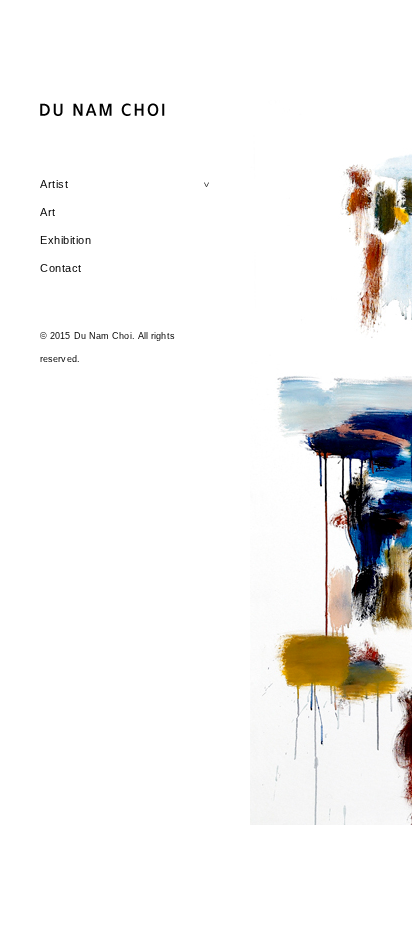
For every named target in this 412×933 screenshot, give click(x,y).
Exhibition (66, 240)
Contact (61, 268)
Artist (54, 184)
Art (48, 212)
